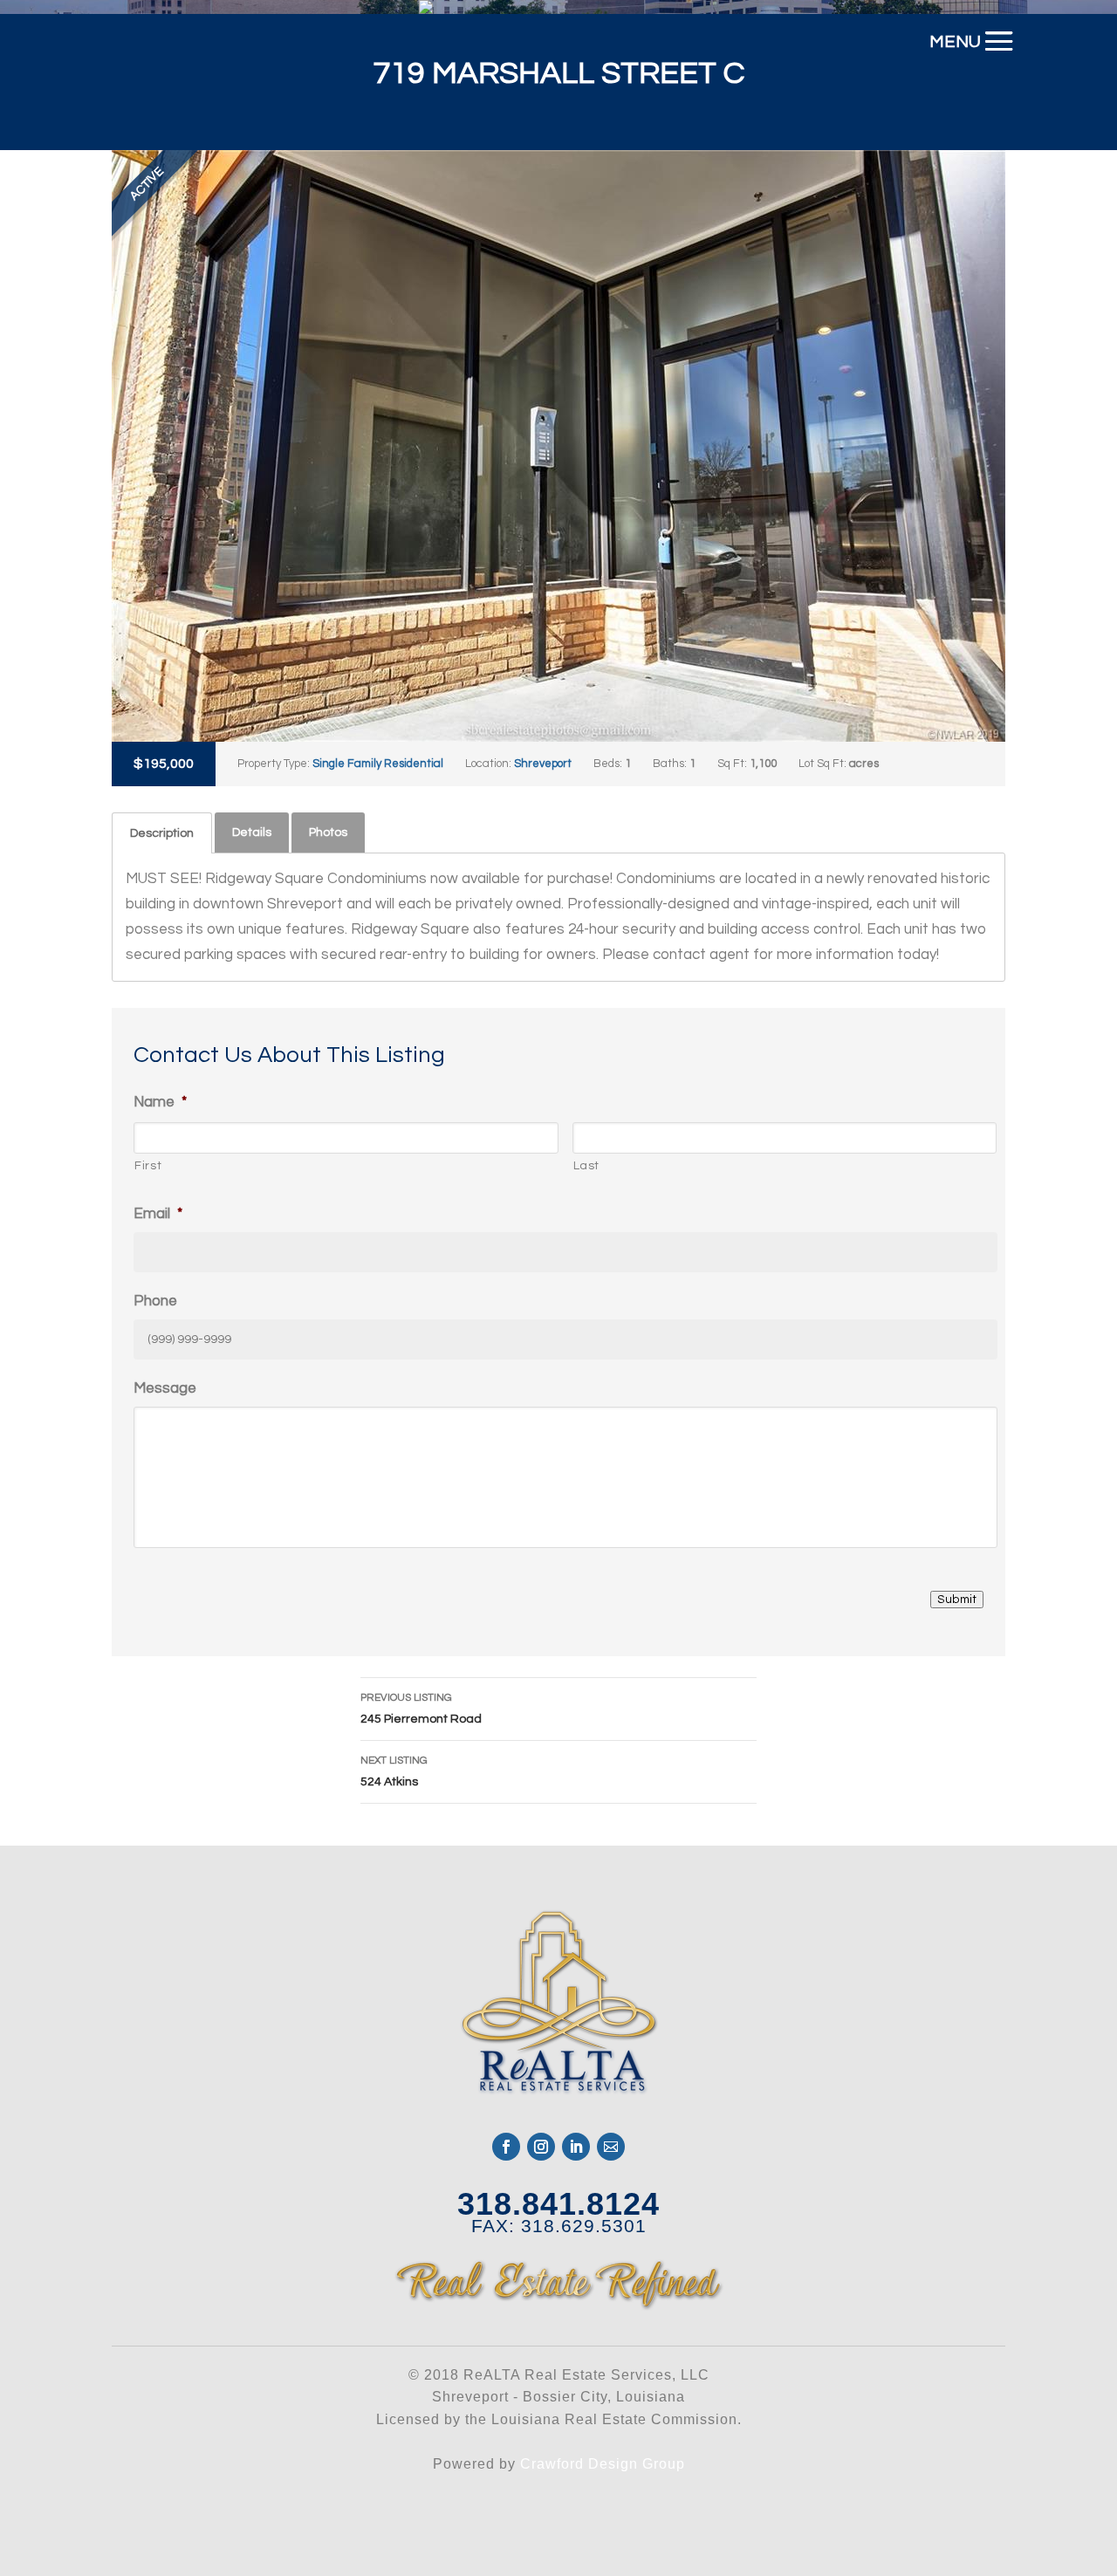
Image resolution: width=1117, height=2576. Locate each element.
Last (587, 1166)
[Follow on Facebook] (506, 2147)
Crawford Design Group (603, 2464)
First (148, 1166)
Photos (328, 832)
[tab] (162, 833)
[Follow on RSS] (611, 2147)
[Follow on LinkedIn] (576, 2147)
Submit (957, 1600)
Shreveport (543, 764)
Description (162, 833)
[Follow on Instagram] (541, 2147)
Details (252, 832)
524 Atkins (394, 1771)
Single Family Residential (378, 764)
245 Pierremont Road (421, 1709)
